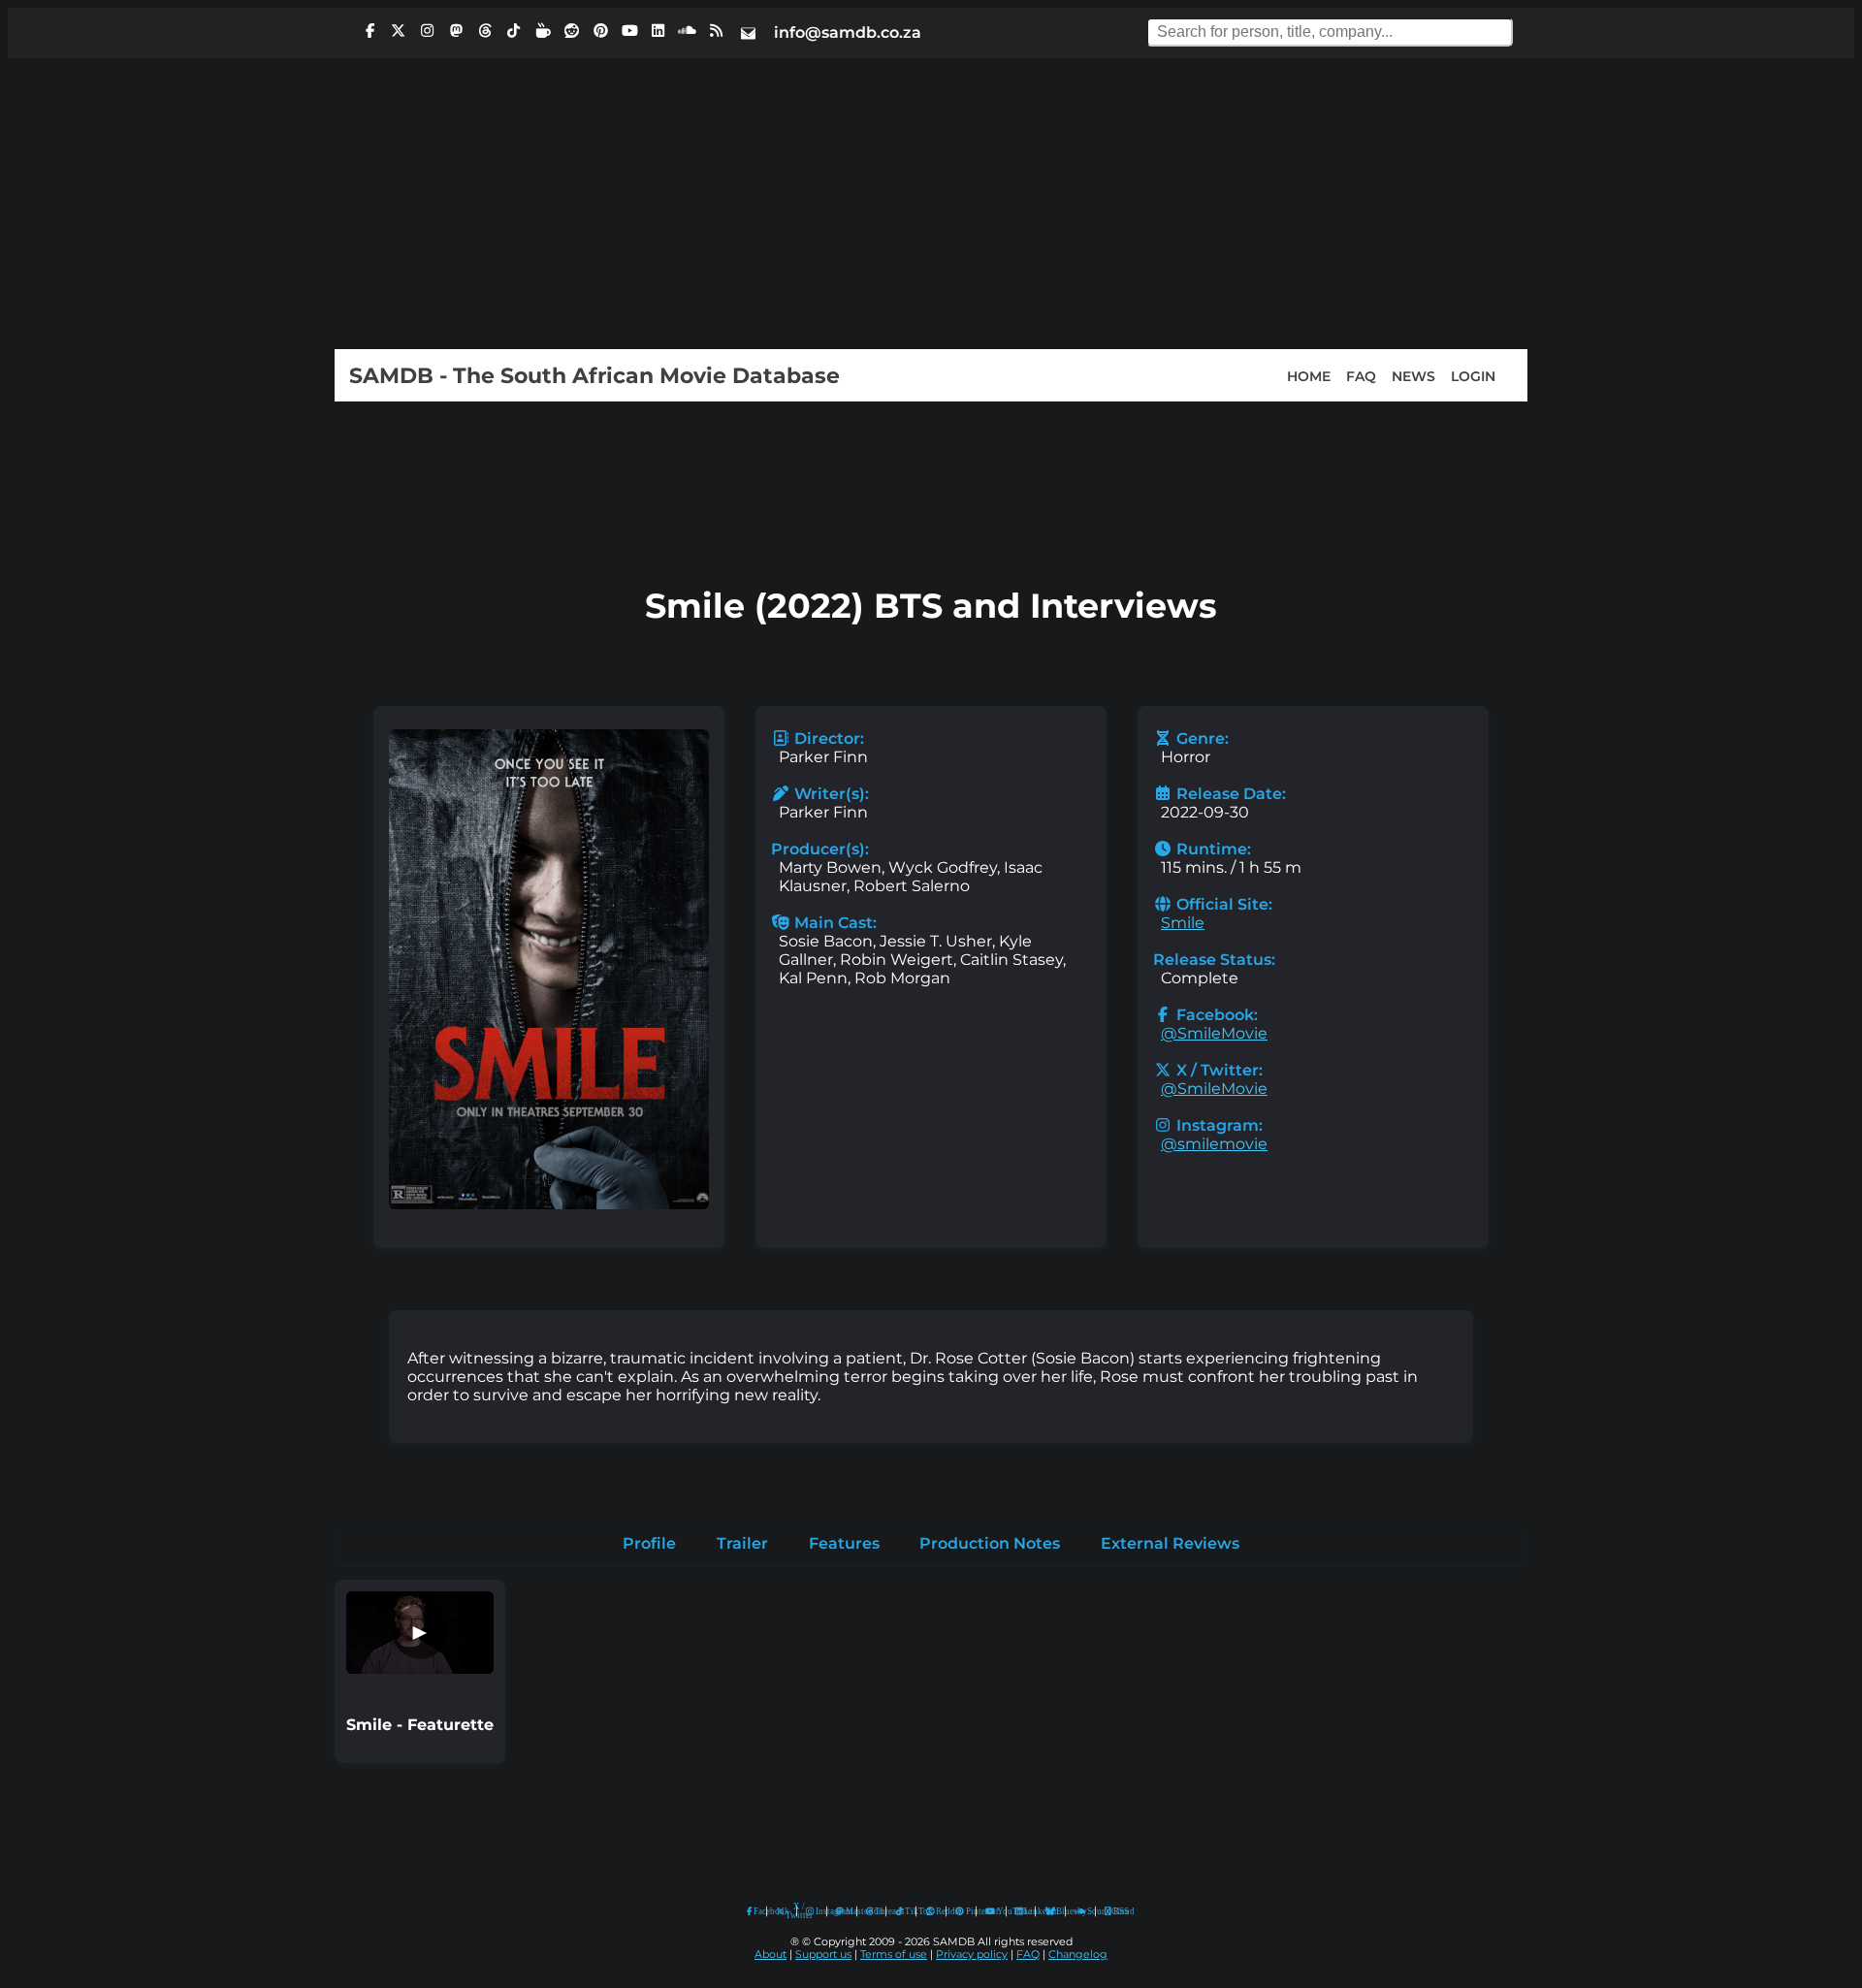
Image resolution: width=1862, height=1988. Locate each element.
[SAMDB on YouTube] (629, 31)
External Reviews (1170, 1543)
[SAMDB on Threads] (485, 31)
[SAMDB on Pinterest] (600, 31)
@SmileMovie (1214, 1033)
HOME (1309, 375)
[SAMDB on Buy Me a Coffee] (543, 31)
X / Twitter (787, 1911)
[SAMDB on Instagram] (428, 31)
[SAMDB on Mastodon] (456, 31)
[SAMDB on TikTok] (514, 31)
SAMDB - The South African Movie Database (594, 375)
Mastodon (847, 1911)
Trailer (742, 1543)
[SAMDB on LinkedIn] (658, 31)
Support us (823, 1955)
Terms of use (894, 1955)
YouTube (991, 1912)
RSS (1115, 1911)
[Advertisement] (931, 204)
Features (844, 1543)
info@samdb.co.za (848, 32)
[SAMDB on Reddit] (572, 31)
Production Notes (990, 1543)
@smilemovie (1214, 1144)
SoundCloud (1081, 1912)
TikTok (906, 1911)
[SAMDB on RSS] (716, 31)
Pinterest (966, 1911)
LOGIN (1473, 375)
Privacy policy (972, 1955)
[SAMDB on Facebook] (369, 31)
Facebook (755, 1911)
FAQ (1361, 375)
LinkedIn (1025, 1911)
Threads (876, 1911)
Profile (649, 1543)
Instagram (817, 1911)
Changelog (1078, 1955)
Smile (1183, 923)
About (770, 1955)
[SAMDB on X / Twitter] (399, 31)
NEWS (1413, 375)
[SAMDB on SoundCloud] (688, 31)
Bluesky (1051, 1912)
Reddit (936, 1911)
